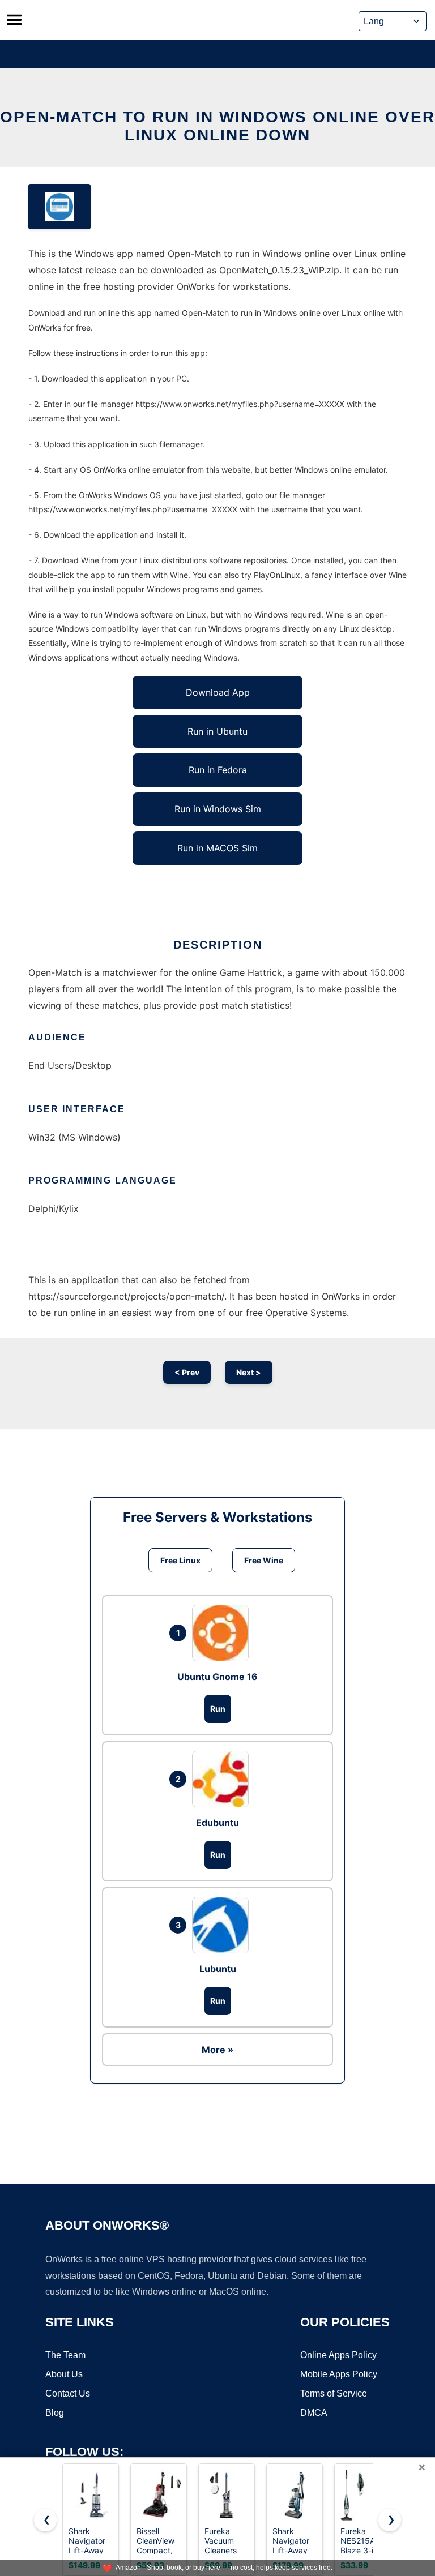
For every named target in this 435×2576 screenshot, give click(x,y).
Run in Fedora (218, 770)
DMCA (314, 2413)
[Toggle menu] (14, 20)
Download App (218, 692)
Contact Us (68, 2393)
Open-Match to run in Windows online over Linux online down (217, 126)
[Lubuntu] (223, 1925)
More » (217, 2050)
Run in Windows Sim (218, 809)
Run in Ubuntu (217, 731)
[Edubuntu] (223, 1779)
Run (218, 1709)
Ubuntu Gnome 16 (217, 1677)
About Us (64, 2374)
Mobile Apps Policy (339, 2374)
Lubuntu (218, 1969)
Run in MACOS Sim (217, 848)
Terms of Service (334, 2393)
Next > (249, 1372)
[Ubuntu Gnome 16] (223, 1633)
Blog (55, 2413)
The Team (65, 2355)
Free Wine (264, 1560)
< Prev (187, 1372)
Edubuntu (217, 1823)
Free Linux (180, 1560)
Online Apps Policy (338, 2355)
